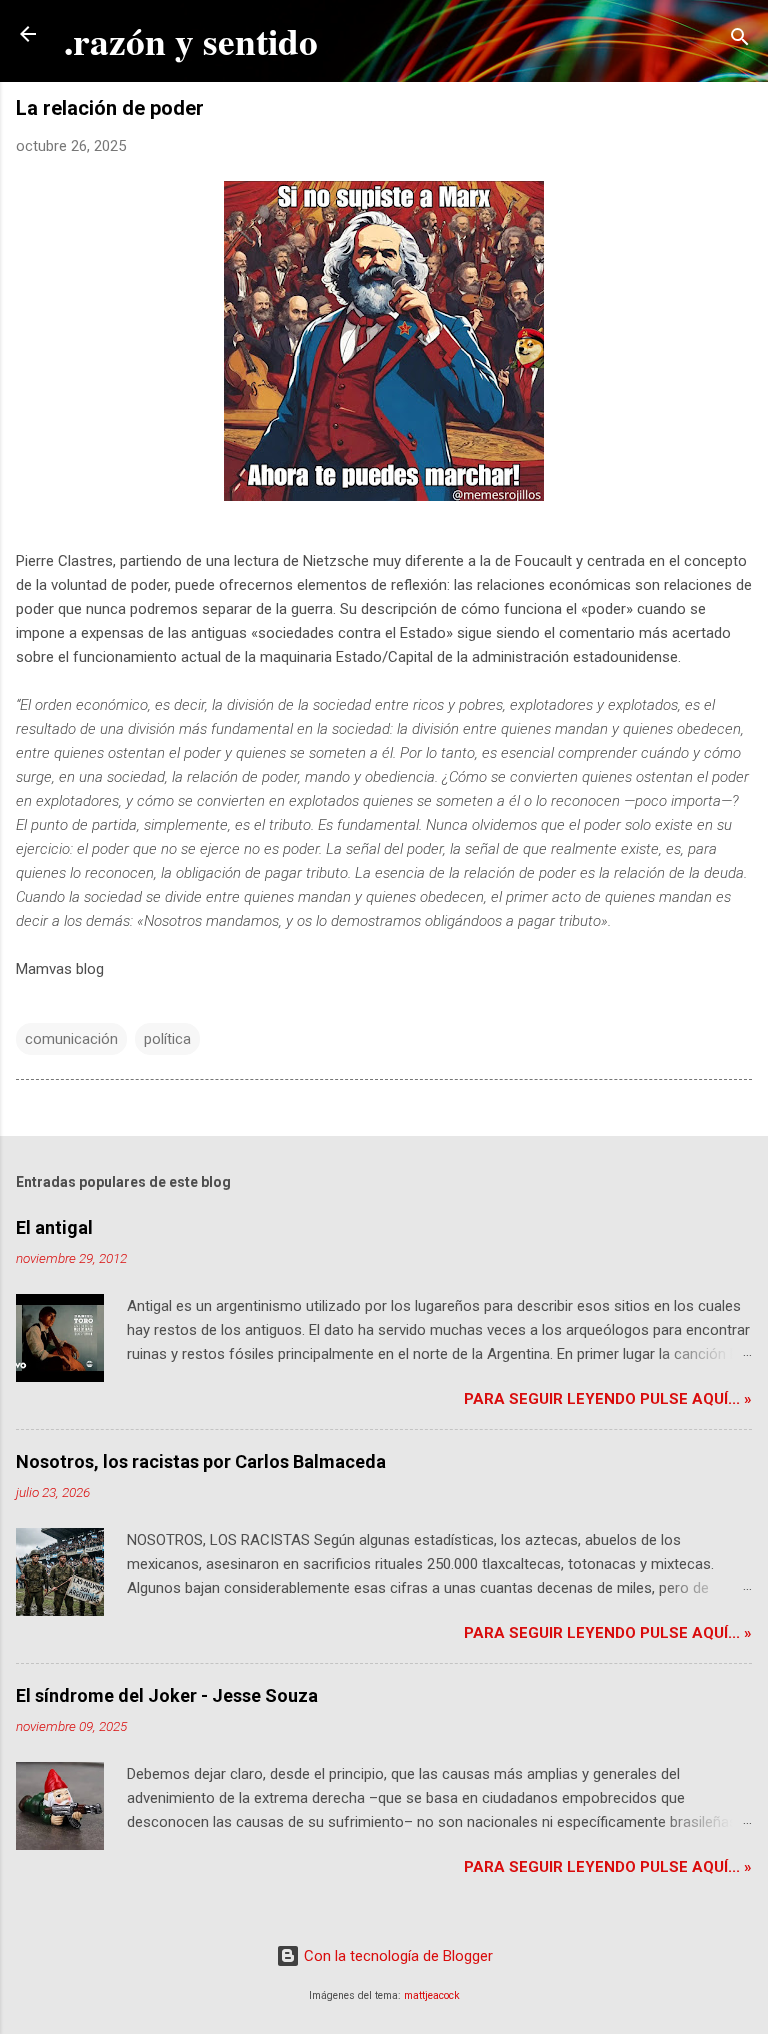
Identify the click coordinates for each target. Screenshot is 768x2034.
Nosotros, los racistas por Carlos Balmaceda (201, 1461)
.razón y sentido (191, 40)
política (167, 1039)
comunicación (71, 1039)
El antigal (54, 1227)
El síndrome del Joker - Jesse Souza (167, 1695)
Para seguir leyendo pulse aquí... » (608, 1399)
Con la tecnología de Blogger (396, 1956)
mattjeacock (432, 1995)
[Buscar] (740, 40)
